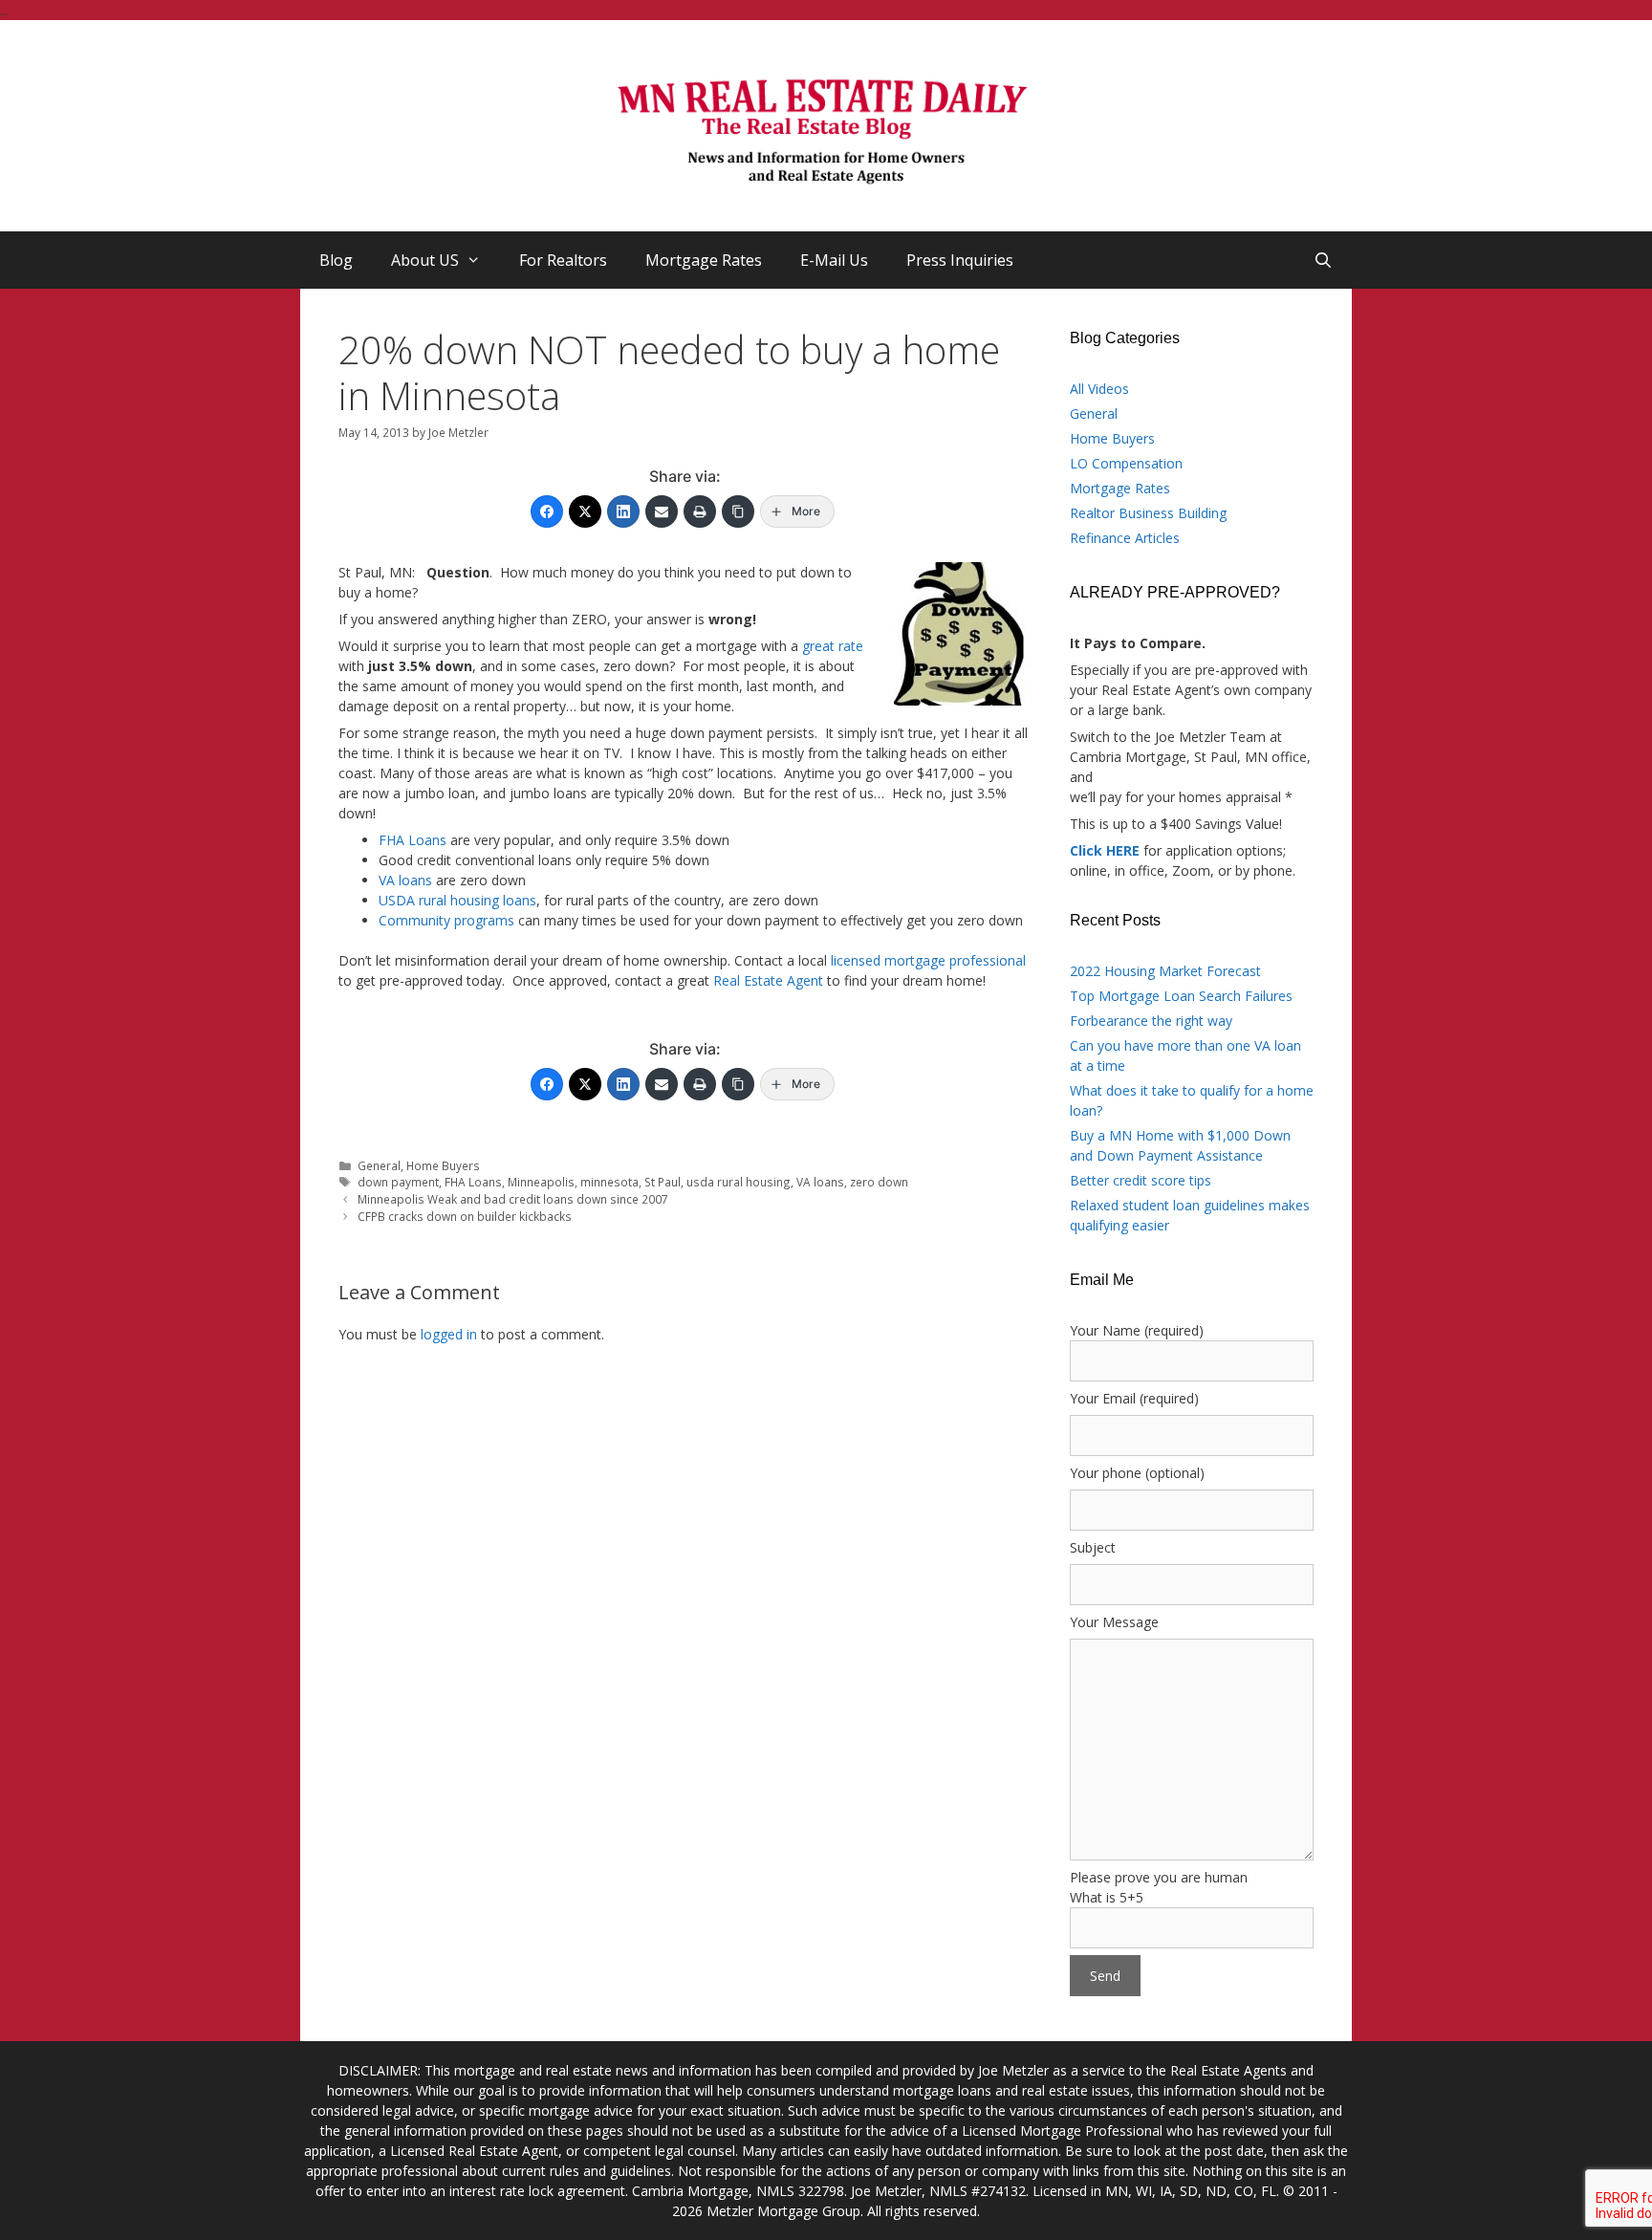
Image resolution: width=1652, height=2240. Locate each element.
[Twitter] (585, 511)
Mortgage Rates (704, 260)
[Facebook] (547, 511)
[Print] (700, 511)
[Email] (662, 511)
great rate (833, 646)
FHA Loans (413, 840)
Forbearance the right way (1151, 1021)
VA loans (405, 880)
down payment (398, 1182)
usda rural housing (739, 1182)
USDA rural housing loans (457, 900)
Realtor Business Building (1148, 513)
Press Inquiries (960, 260)
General (379, 1165)
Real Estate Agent (768, 980)
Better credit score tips (1141, 1180)
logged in (449, 1334)
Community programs (446, 920)
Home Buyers (443, 1165)
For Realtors (563, 260)
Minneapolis (541, 1182)
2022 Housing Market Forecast (1165, 971)
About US (425, 260)
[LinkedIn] (623, 511)
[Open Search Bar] (1323, 260)
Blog (336, 260)
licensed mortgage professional (928, 960)
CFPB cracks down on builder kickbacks (465, 1216)
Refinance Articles (1125, 538)
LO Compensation (1126, 463)
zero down (879, 1182)
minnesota (609, 1182)
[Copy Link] (738, 511)
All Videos (1099, 389)
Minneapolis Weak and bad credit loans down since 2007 (513, 1199)
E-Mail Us (834, 260)
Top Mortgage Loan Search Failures (1181, 996)
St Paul (663, 1182)
